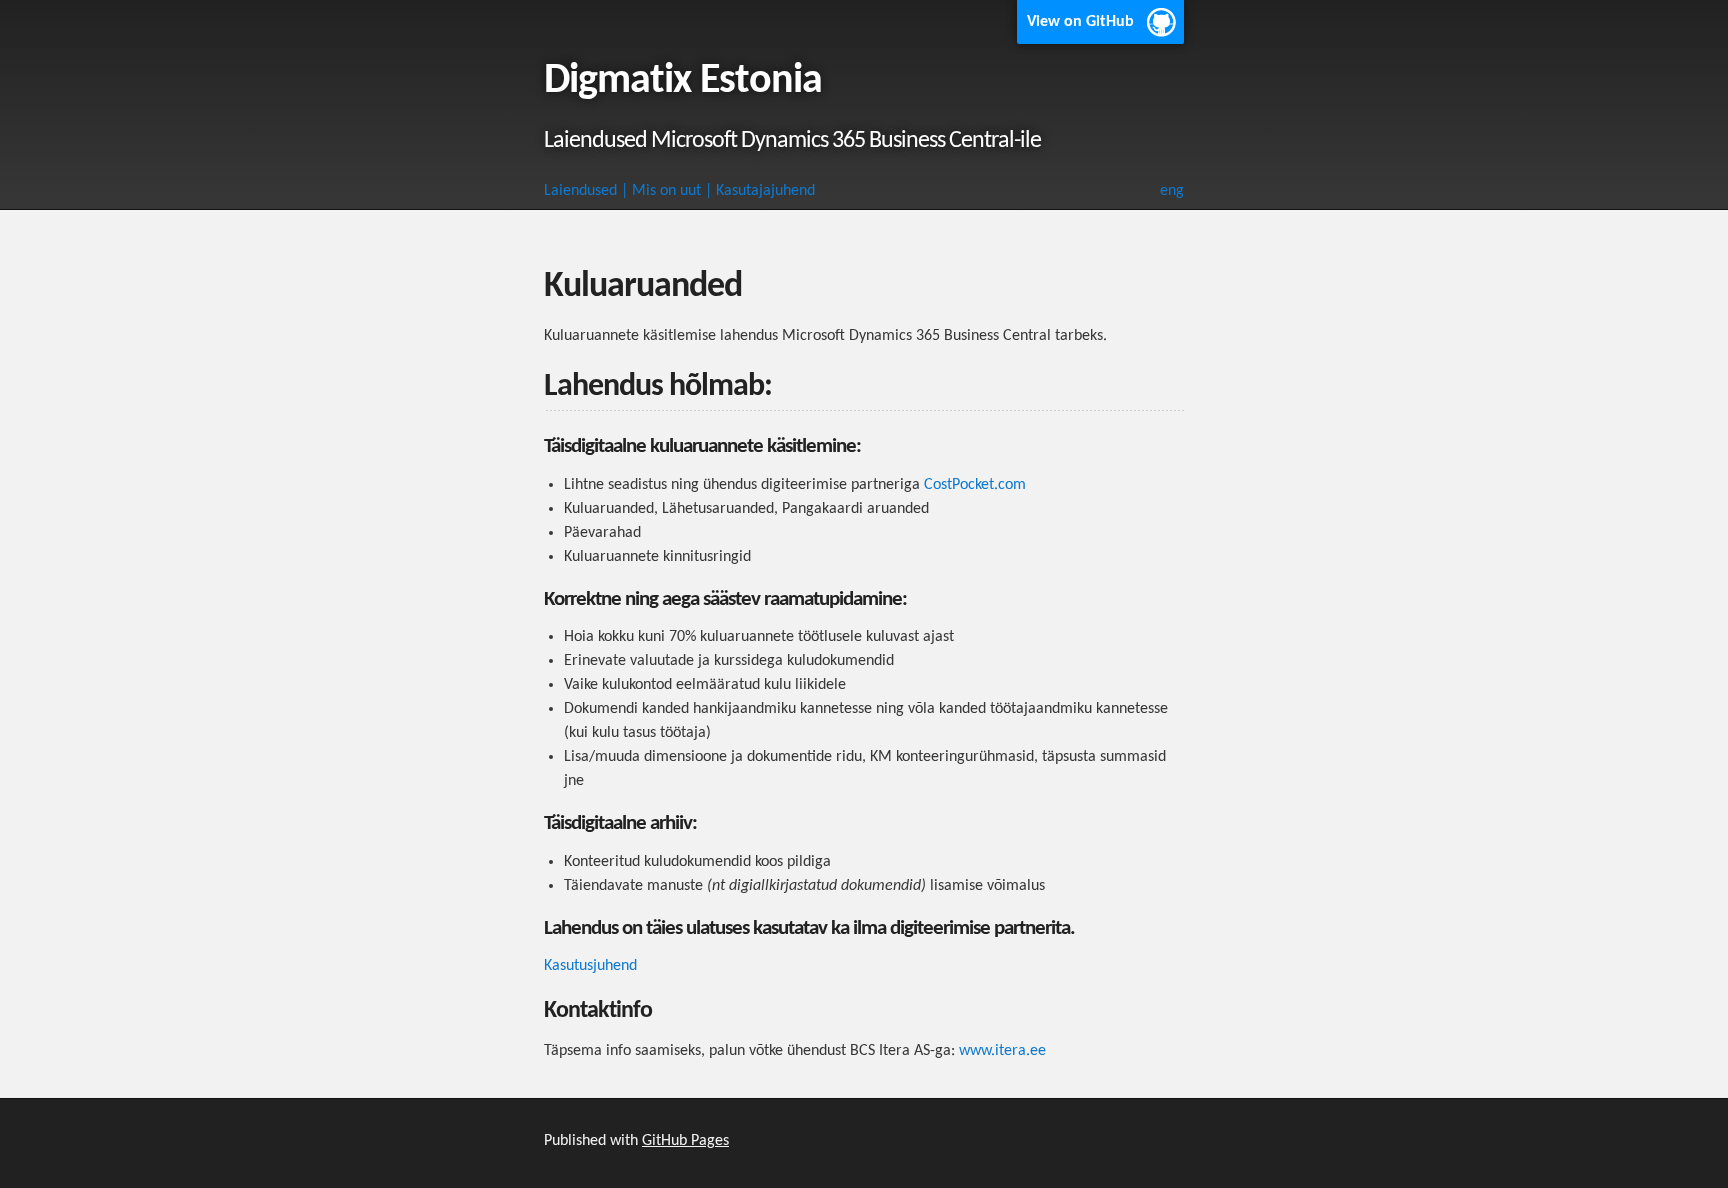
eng (1172, 191)
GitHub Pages (685, 1141)
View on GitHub (1080, 22)
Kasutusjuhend (590, 966)
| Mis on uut (661, 191)
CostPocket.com (975, 485)
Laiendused (580, 191)
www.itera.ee (1002, 1051)
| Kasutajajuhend (760, 191)
